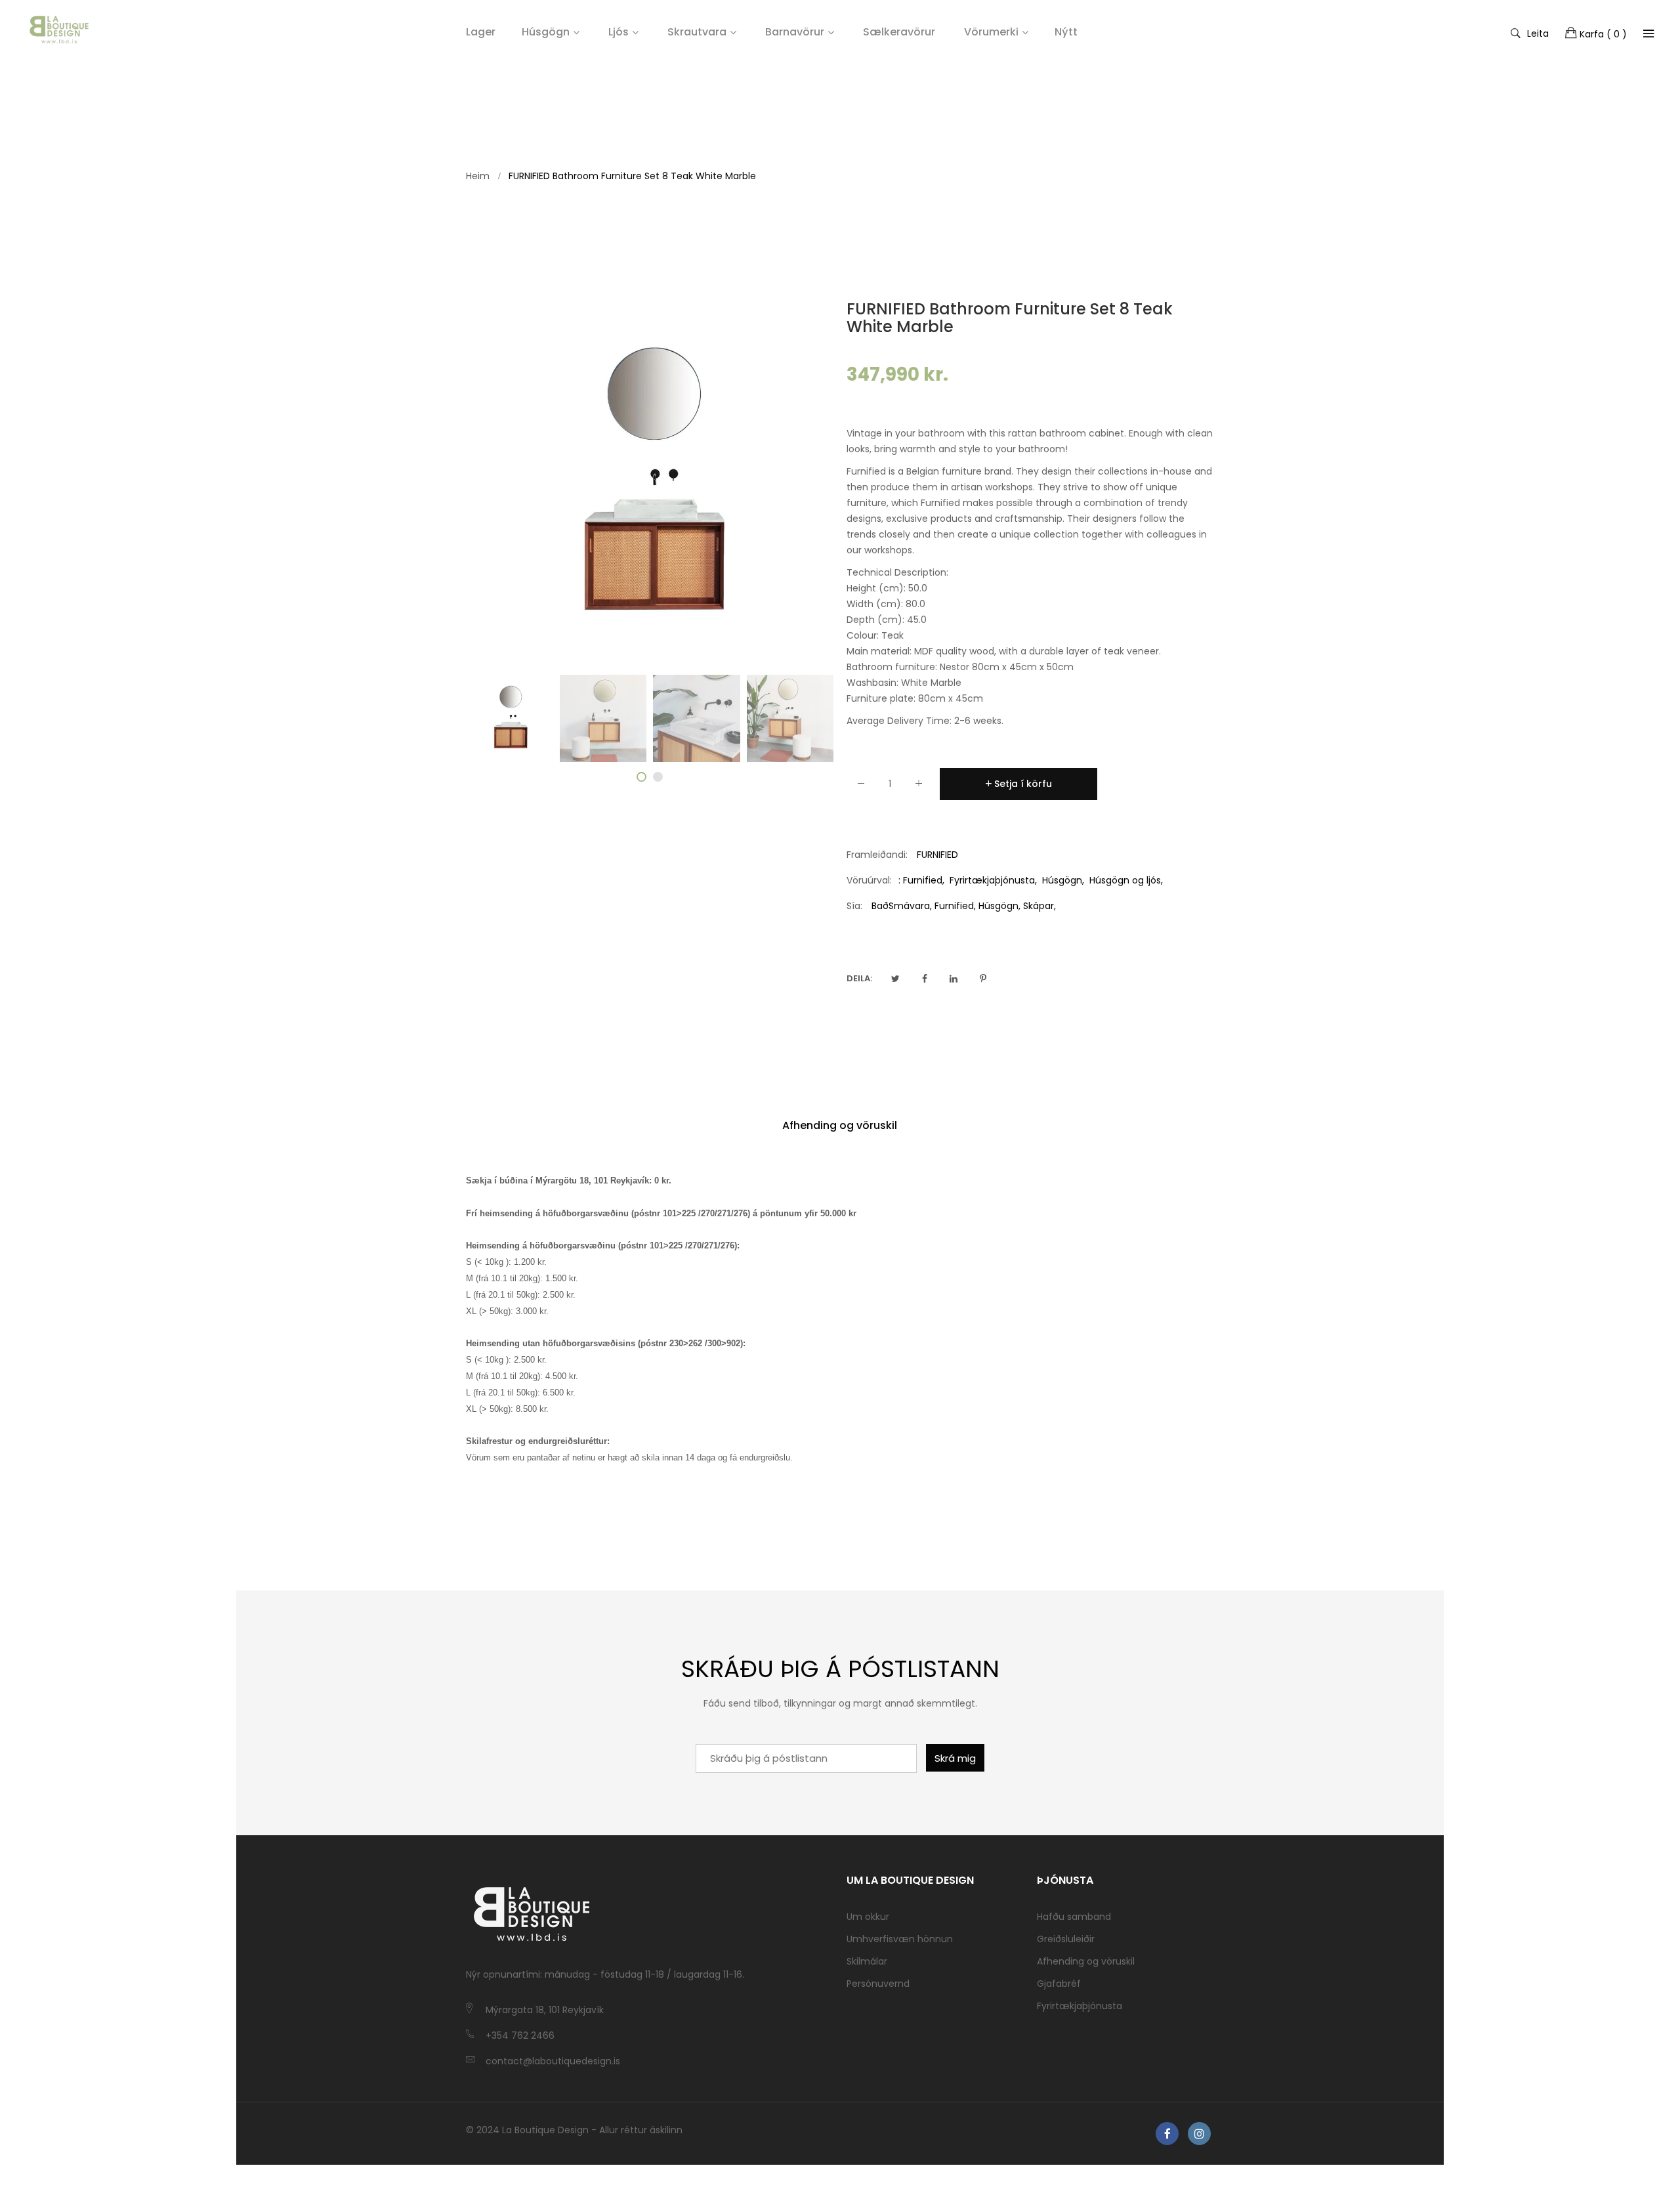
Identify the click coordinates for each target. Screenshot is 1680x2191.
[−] (861, 786)
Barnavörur (795, 32)
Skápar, (1039, 906)
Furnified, (955, 906)
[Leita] (1648, 33)
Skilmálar (867, 1961)
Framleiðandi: (877, 855)
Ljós (619, 32)
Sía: (854, 906)
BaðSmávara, (902, 906)
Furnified (923, 880)
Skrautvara (697, 32)
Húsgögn (546, 32)
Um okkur (868, 1917)
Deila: (859, 978)
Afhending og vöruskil (840, 1125)
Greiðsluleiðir (1066, 1939)
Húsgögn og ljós (1125, 880)
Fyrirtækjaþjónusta (992, 880)
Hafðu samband (1074, 1917)
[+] (919, 786)
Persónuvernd (878, 1984)
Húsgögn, (999, 906)
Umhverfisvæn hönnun (900, 1939)
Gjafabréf (1059, 1984)
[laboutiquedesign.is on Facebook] (1167, 2134)
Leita (1538, 33)
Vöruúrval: (869, 880)
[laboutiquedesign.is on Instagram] (1199, 2134)
